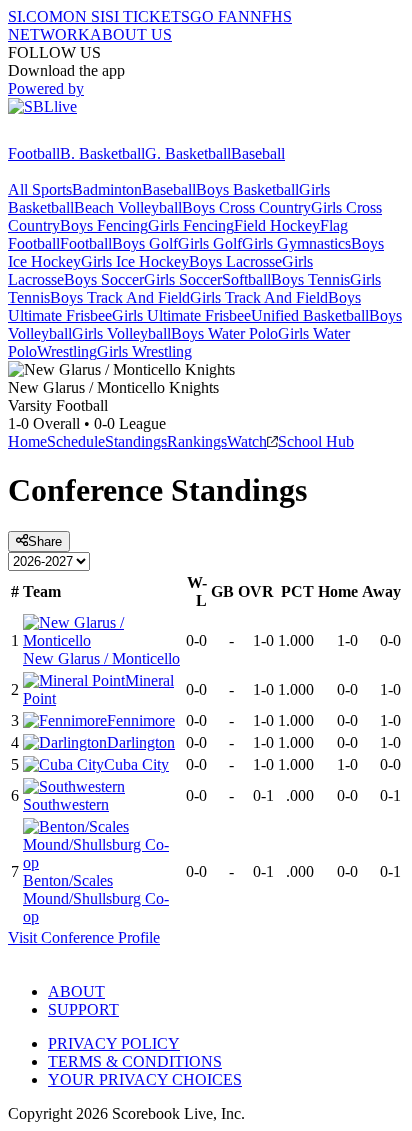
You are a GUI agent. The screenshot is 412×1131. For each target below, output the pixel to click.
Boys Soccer (104, 279)
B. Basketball (102, 153)
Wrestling (67, 351)
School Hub (316, 441)
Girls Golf (210, 243)
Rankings (197, 441)
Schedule (76, 441)
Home (27, 441)
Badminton (107, 189)
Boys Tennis (310, 279)
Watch (247, 441)
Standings (136, 441)
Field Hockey (277, 225)
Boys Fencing (104, 225)
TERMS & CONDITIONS (135, 1061)
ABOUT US (131, 34)
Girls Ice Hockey (135, 261)
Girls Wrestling (144, 351)
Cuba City (136, 764)
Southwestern (66, 804)
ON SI (84, 16)
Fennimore (141, 720)
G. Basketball (188, 153)
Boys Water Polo (224, 333)
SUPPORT (83, 1009)
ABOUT (76, 991)
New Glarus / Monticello (101, 658)
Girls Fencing (191, 225)
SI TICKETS (147, 16)
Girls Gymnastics (296, 243)
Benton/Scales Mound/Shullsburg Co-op (96, 898)
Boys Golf (145, 243)
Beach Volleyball (128, 207)
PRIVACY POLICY (114, 1043)
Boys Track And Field (120, 297)
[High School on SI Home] (85, 135)
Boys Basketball (247, 189)
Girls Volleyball (121, 333)
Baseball (258, 153)
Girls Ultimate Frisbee (181, 315)
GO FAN (220, 16)
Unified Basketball (310, 315)
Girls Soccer (183, 279)
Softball (246, 279)
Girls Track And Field (259, 297)
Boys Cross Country (246, 207)
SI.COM (35, 16)
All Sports (40, 189)
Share (45, 541)
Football (34, 153)
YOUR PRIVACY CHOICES (145, 1079)
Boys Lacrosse (235, 261)
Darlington (141, 742)
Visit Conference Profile (84, 937)
